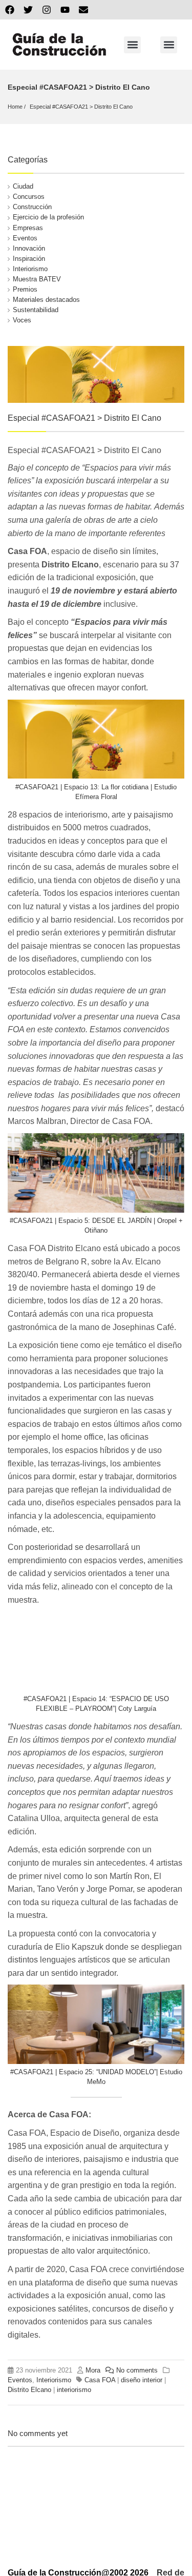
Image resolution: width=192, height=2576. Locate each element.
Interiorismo (30, 269)
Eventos (25, 238)
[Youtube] (65, 10)
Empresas (28, 228)
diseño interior (142, 2380)
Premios (25, 289)
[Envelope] (83, 10)
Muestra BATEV (37, 279)
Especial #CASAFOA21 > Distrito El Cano (81, 107)
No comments (137, 2370)
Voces (22, 320)
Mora (93, 2370)
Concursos (29, 197)
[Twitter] (28, 10)
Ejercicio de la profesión (48, 217)
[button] (132, 45)
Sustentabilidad (36, 310)
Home (15, 107)
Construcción (32, 207)
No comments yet (38, 2433)
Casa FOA (100, 2380)
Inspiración (29, 259)
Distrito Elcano (29, 2390)
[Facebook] (10, 10)
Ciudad (23, 186)
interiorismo (74, 2390)
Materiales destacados (46, 300)
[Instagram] (47, 10)
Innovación (29, 248)
